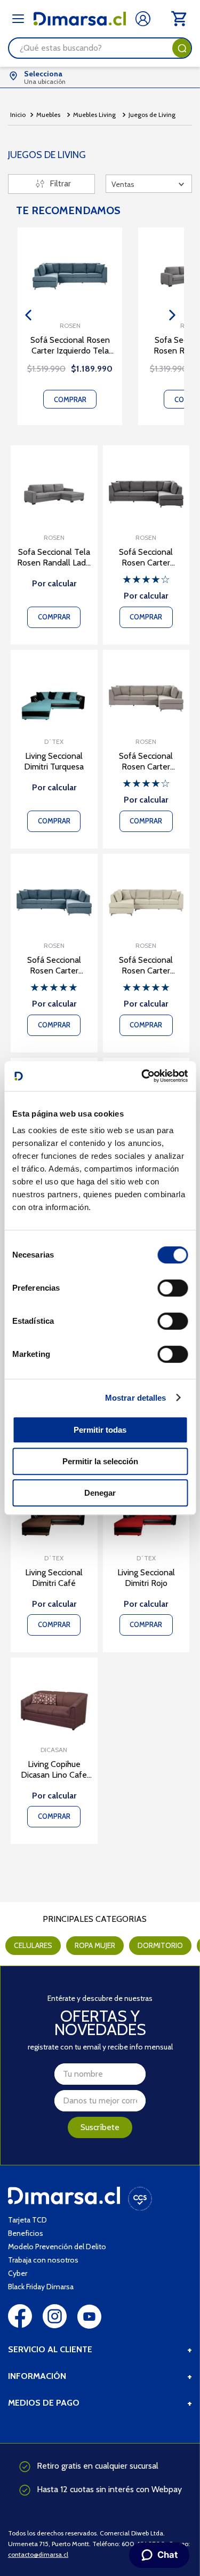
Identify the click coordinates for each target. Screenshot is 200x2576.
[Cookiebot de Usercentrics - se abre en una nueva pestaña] (142, 1076)
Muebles (48, 115)
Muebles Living (94, 115)
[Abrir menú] (18, 19)
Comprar (70, 399)
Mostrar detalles (136, 1398)
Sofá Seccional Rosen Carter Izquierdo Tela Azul (70, 345)
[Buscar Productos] (182, 48)
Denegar (100, 1493)
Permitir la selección (100, 1461)
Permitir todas (100, 1430)
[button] (28, 315)
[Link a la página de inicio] (18, 115)
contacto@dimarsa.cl (38, 2554)
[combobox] (100, 48)
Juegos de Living (152, 115)
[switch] (173, 1288)
